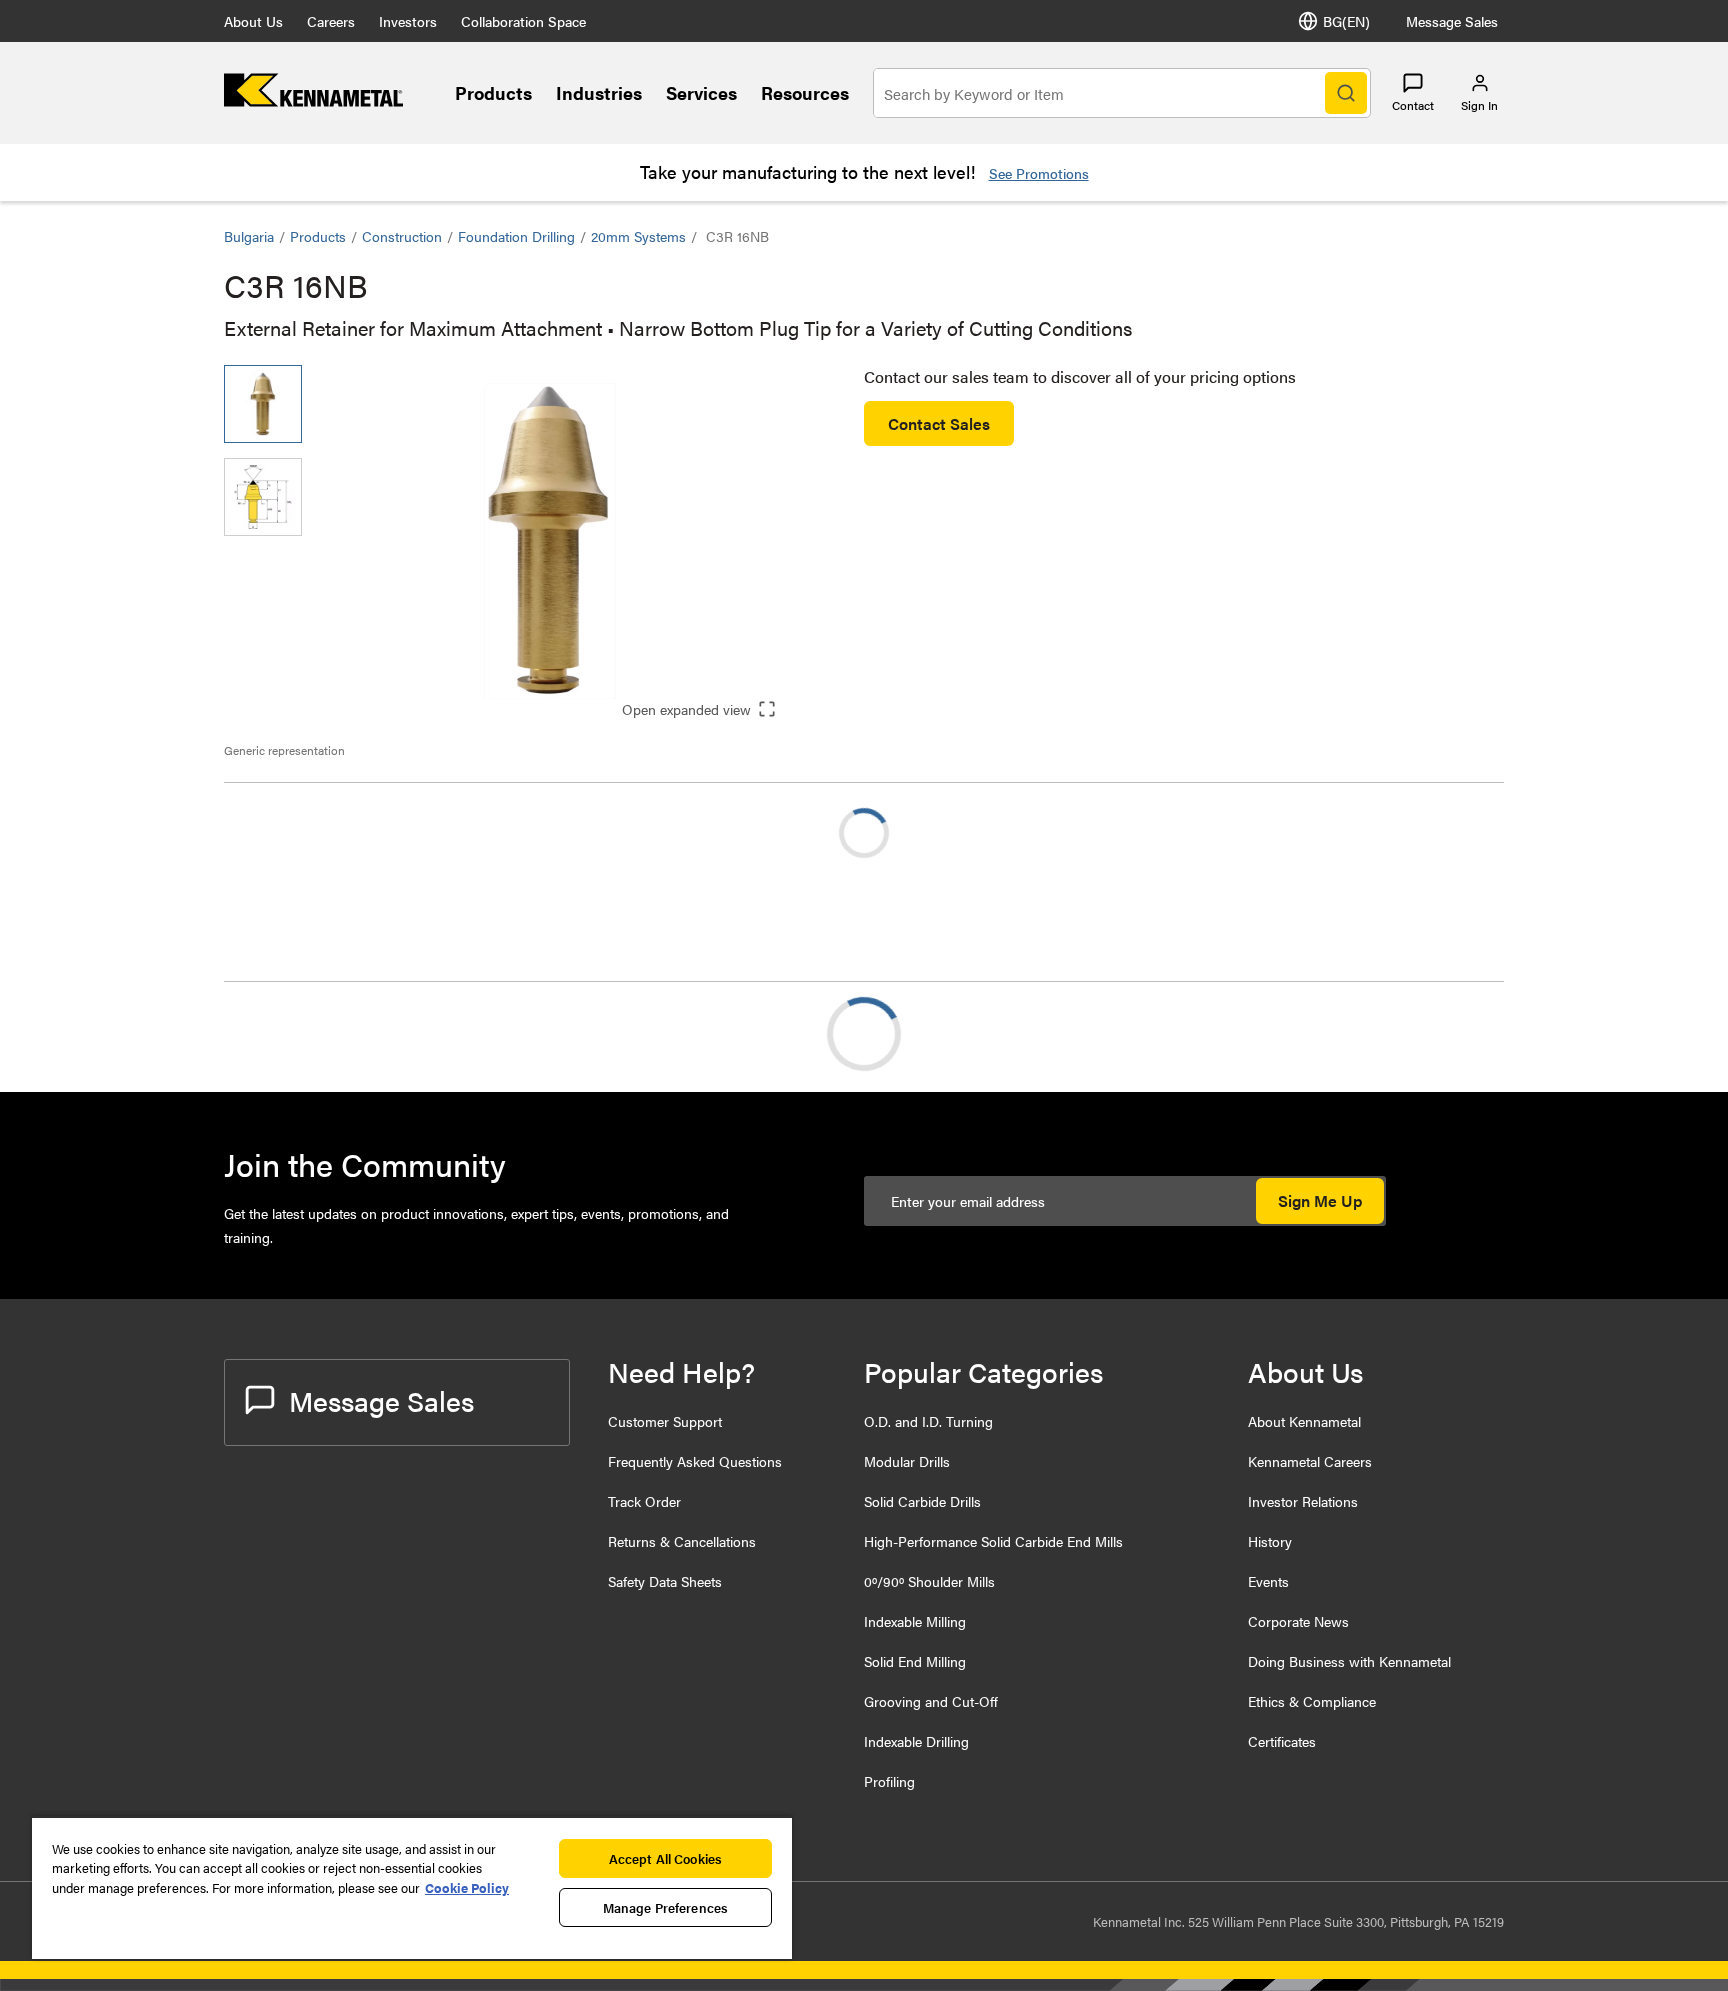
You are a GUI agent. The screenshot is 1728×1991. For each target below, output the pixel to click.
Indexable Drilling (916, 1741)
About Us (253, 21)
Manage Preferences (665, 1907)
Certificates (1282, 1741)
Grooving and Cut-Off (931, 1701)
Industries (599, 92)
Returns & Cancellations (682, 1541)
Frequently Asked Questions (695, 1461)
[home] (313, 100)
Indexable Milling (915, 1621)
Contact (1413, 105)
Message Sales (1452, 21)
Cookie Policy (467, 1887)
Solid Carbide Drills (922, 1501)
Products (493, 92)
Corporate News (1298, 1621)
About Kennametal (1304, 1421)
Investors (408, 21)
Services (701, 92)
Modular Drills (907, 1461)
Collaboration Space (523, 21)
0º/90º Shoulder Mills (929, 1581)
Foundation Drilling (516, 236)
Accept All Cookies (665, 1858)
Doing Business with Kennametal (1349, 1661)
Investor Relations (1303, 1501)
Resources (805, 92)
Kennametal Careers (1310, 1461)
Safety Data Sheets (665, 1581)
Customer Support (665, 1421)
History (1270, 1541)
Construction (402, 236)
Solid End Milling (915, 1661)
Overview (297, 1033)
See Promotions (1039, 173)
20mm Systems (638, 236)
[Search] (1346, 93)
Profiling (889, 1781)
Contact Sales (939, 423)
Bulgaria (249, 236)
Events (1268, 1581)
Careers (331, 21)
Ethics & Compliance (1312, 1701)
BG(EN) (1346, 21)
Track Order (644, 1501)
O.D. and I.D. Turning (928, 1421)
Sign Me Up (1320, 1200)
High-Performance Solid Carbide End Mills (993, 1541)
